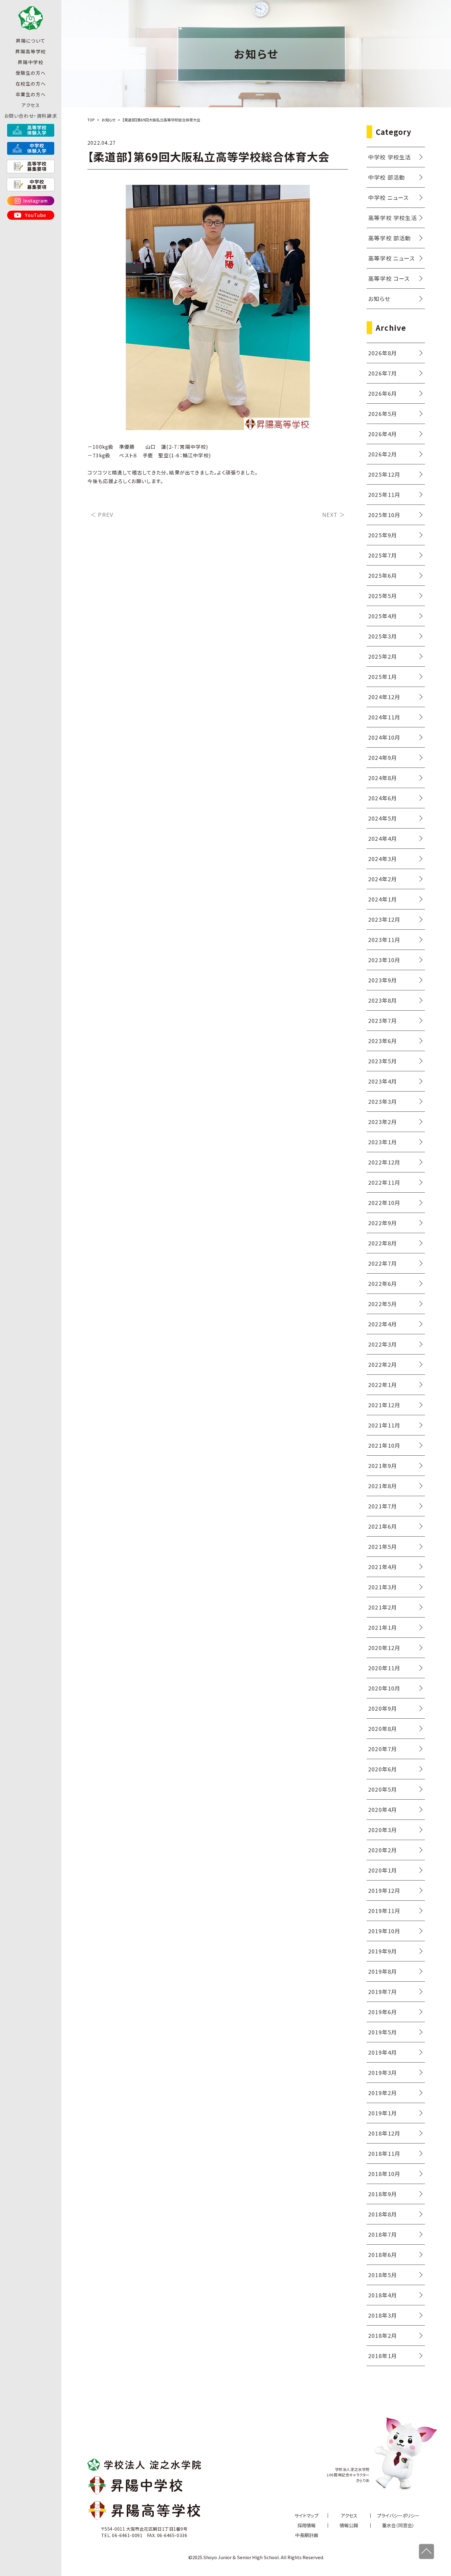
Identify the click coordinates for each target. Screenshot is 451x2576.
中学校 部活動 (387, 177)
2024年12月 (384, 697)
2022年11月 (384, 1182)
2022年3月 (383, 1344)
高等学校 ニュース (391, 258)
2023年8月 (383, 1000)
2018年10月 (384, 2174)
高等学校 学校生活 (393, 218)
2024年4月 (383, 838)
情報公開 (349, 2525)
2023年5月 (383, 1061)
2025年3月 (383, 636)
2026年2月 (383, 454)
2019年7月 (383, 1991)
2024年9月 (383, 757)
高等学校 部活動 (390, 238)
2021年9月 (383, 1465)
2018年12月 (384, 2133)
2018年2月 (383, 2335)
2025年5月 (383, 596)
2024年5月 (383, 818)
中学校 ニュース (389, 197)
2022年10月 (384, 1202)
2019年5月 (383, 2032)
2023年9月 (383, 980)
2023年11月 (384, 939)
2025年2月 (383, 656)
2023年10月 (384, 960)
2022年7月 (383, 1263)
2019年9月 (383, 1951)
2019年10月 (384, 1931)
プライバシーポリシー (398, 2515)
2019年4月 (383, 2052)
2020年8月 (383, 1728)
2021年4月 (383, 1567)
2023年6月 (383, 1041)
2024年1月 (383, 899)
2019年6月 (383, 2012)
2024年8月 (383, 778)
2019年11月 (384, 1911)
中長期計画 (307, 2535)
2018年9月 (383, 2194)
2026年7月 (383, 373)
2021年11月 (384, 1425)
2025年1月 (383, 676)
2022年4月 (383, 1324)
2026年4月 (383, 434)
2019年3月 (383, 2072)
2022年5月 (383, 1304)
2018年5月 (383, 2275)
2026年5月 (383, 413)
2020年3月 (383, 1830)
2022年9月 (383, 1223)
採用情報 (306, 2525)
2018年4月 (383, 2295)
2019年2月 (383, 2093)
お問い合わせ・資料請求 (31, 116)
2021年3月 (383, 1587)
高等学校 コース (389, 278)
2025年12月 (384, 474)
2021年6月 (383, 1526)
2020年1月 (383, 1870)
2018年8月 (383, 2214)
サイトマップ (306, 2515)
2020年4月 (383, 1809)
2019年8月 (383, 1971)
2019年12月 (384, 1890)
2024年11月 (384, 717)
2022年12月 (384, 1162)
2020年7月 (383, 1749)
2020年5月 (383, 1789)
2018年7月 (383, 2234)
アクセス (31, 105)
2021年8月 (383, 1486)
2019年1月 (383, 2113)
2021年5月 (383, 1546)
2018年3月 (383, 2315)
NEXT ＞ (334, 514)
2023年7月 (383, 1020)
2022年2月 (383, 1364)
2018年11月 (384, 2153)
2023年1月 (383, 1142)
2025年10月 (384, 515)
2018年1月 (383, 2356)
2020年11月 (384, 1668)
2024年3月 (383, 859)
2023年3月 (383, 1101)
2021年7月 (383, 1506)
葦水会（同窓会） (398, 2525)
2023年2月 (383, 1122)
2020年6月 (383, 1769)
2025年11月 (384, 494)
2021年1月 (383, 1627)
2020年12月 (384, 1648)
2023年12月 (384, 919)
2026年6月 (383, 393)
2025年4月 (383, 616)
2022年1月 (383, 1385)
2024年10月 (384, 737)
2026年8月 (383, 353)
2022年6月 (383, 1283)
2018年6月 (383, 2254)
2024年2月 (383, 879)
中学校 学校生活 (390, 157)
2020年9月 (383, 1708)
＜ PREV (102, 514)
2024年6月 (383, 798)
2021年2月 (383, 1607)
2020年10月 (384, 1688)
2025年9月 (383, 535)
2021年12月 (384, 1405)
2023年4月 (383, 1081)
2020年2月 (383, 1850)
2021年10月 (384, 1445)
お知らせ (379, 299)
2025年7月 (383, 555)
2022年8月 (383, 1243)
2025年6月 (383, 575)
